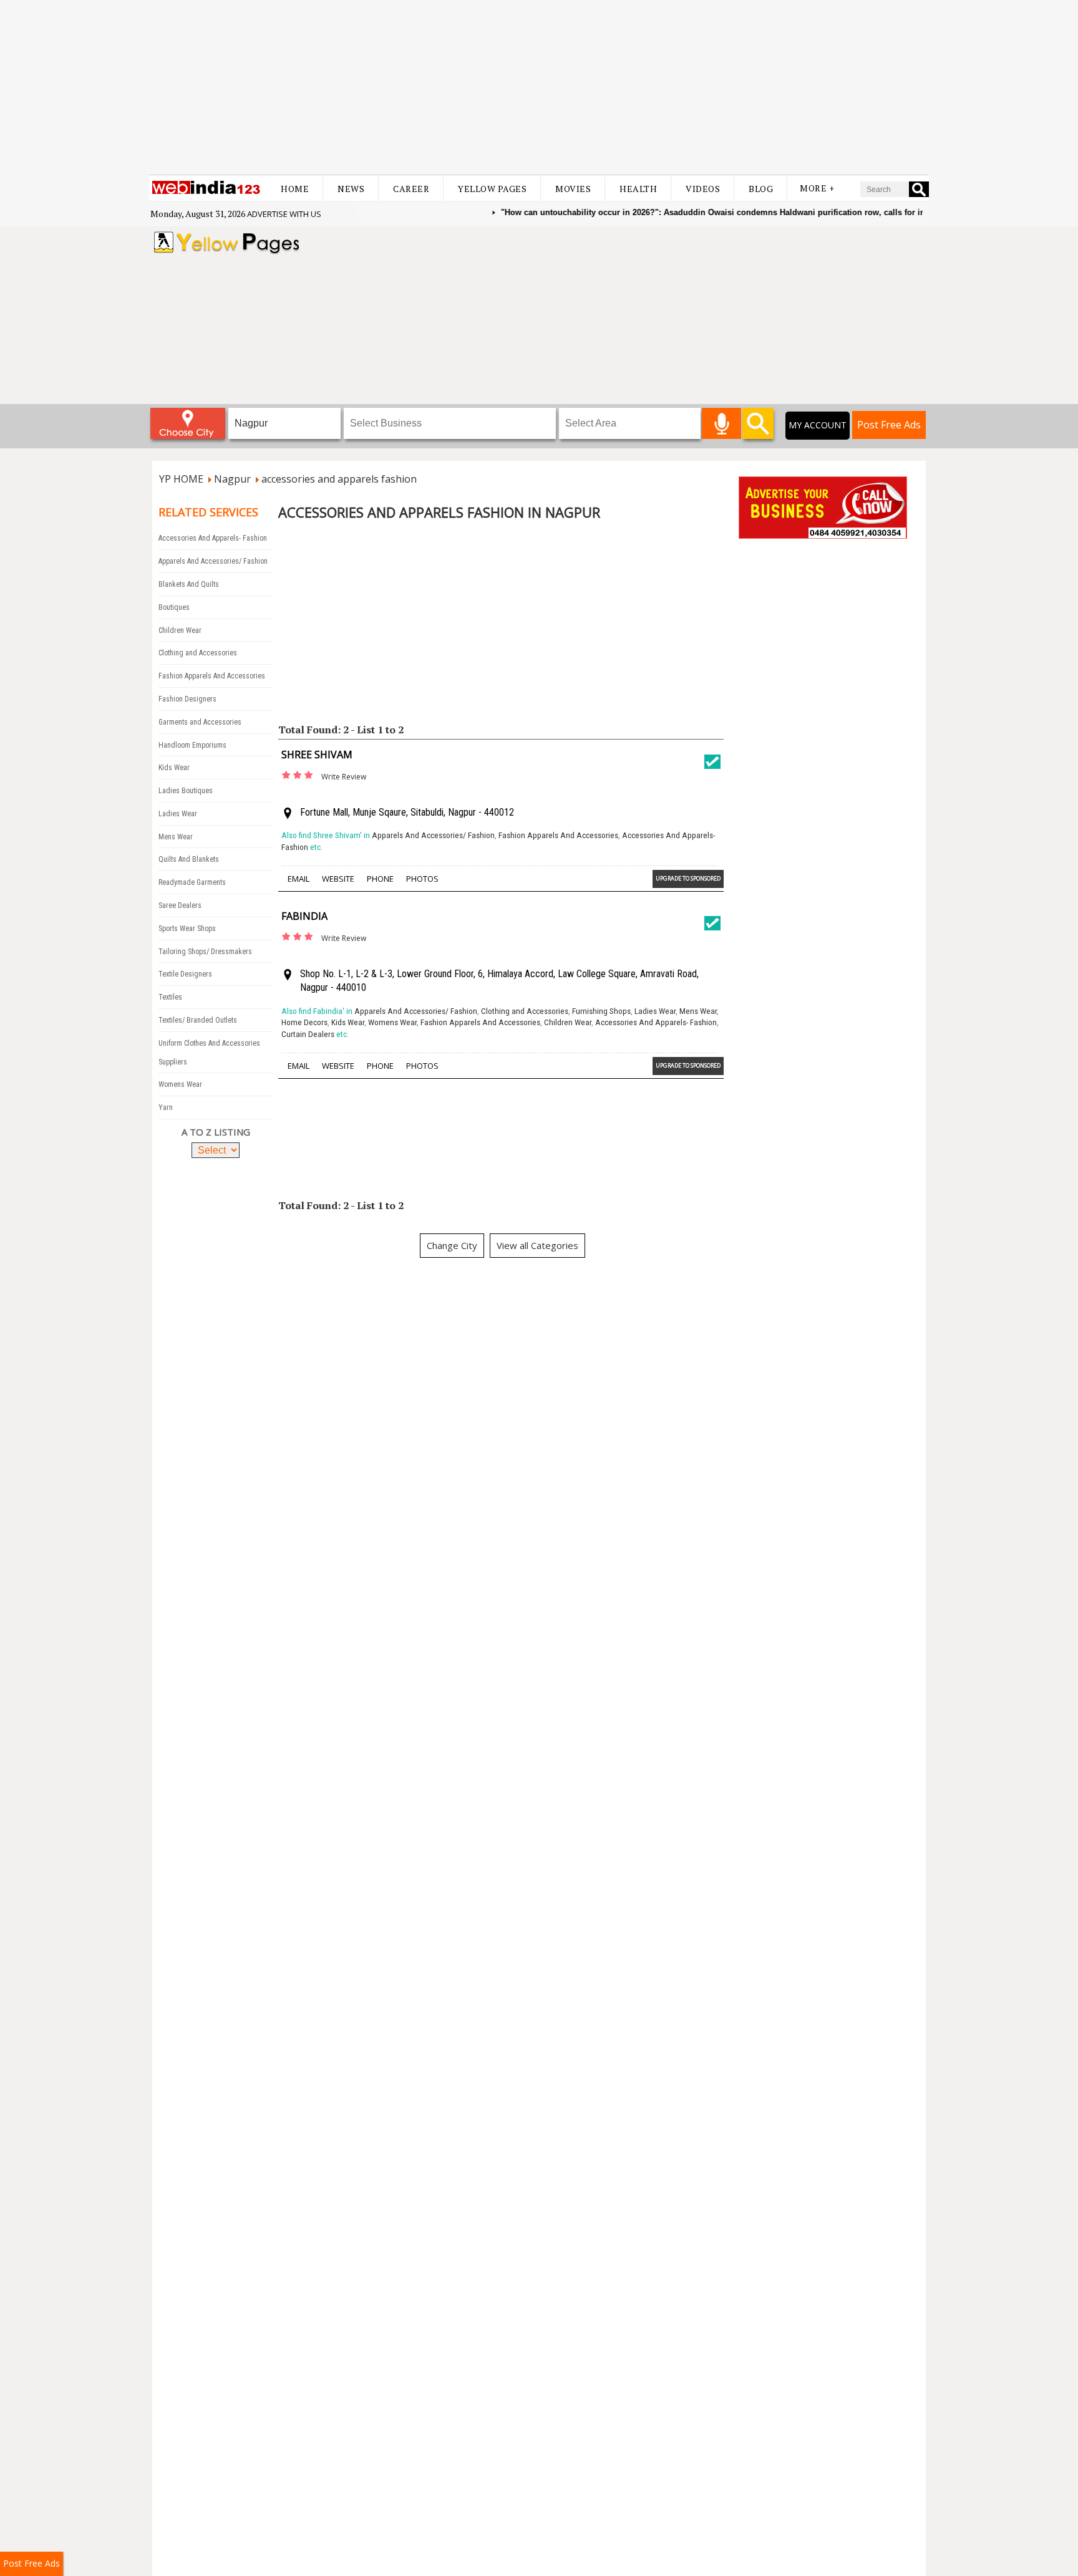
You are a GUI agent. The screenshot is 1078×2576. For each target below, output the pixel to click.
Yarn (166, 1107)
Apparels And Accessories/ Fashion (213, 561)
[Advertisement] (539, 87)
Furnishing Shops (601, 1011)
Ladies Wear (178, 814)
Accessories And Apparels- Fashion (213, 538)
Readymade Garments (192, 882)
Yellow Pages (492, 189)
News (351, 189)
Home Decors (304, 1022)
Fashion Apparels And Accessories (212, 676)
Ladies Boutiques (186, 791)
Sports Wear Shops (187, 929)
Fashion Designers (187, 699)
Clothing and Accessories (198, 653)
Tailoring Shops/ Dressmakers (205, 952)
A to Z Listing (216, 1132)
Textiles (170, 997)
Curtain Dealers (308, 1034)
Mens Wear (176, 837)
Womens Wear (180, 1084)
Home (295, 189)
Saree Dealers (180, 905)
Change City (452, 1245)
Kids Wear (174, 768)
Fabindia (304, 916)
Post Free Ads (889, 425)
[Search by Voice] (721, 423)
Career (411, 189)
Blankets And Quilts (189, 584)
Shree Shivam (317, 755)
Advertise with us (284, 214)
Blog (761, 189)
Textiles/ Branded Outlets (198, 1020)
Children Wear (180, 630)
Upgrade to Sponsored (688, 878)
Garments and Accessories (200, 722)
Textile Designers (185, 974)
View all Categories (537, 1245)
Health (638, 189)
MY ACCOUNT (818, 425)
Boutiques (174, 607)
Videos (703, 189)
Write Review (344, 777)
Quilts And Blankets (189, 859)
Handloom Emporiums (192, 745)
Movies (573, 189)
